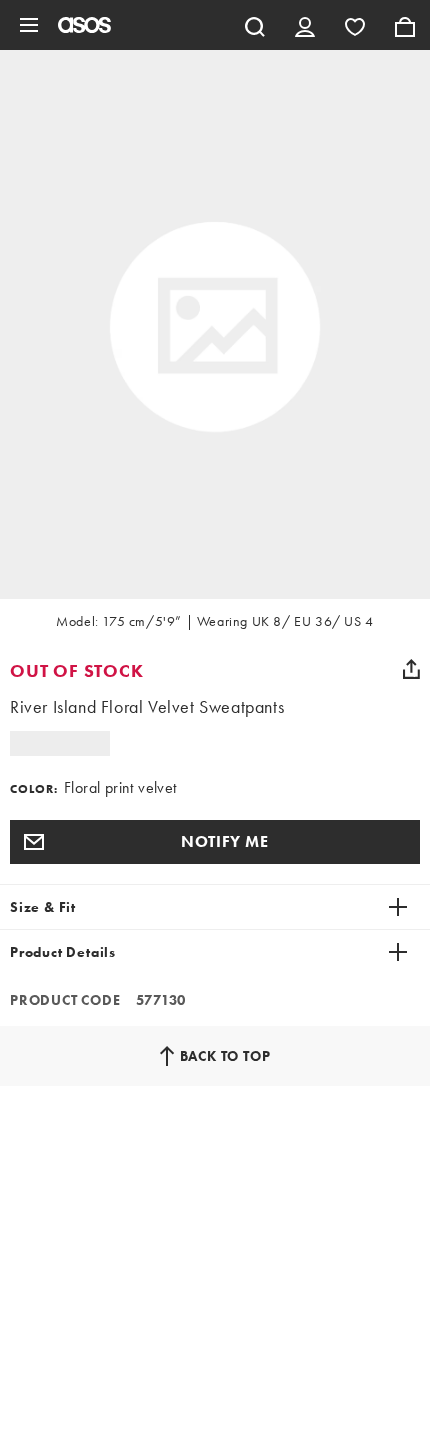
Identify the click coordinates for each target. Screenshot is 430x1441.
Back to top (225, 1056)
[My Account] (305, 25)
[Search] (255, 25)
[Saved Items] (355, 25)
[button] (215, 842)
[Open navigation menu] (29, 25)
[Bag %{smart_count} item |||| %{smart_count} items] (405, 25)
